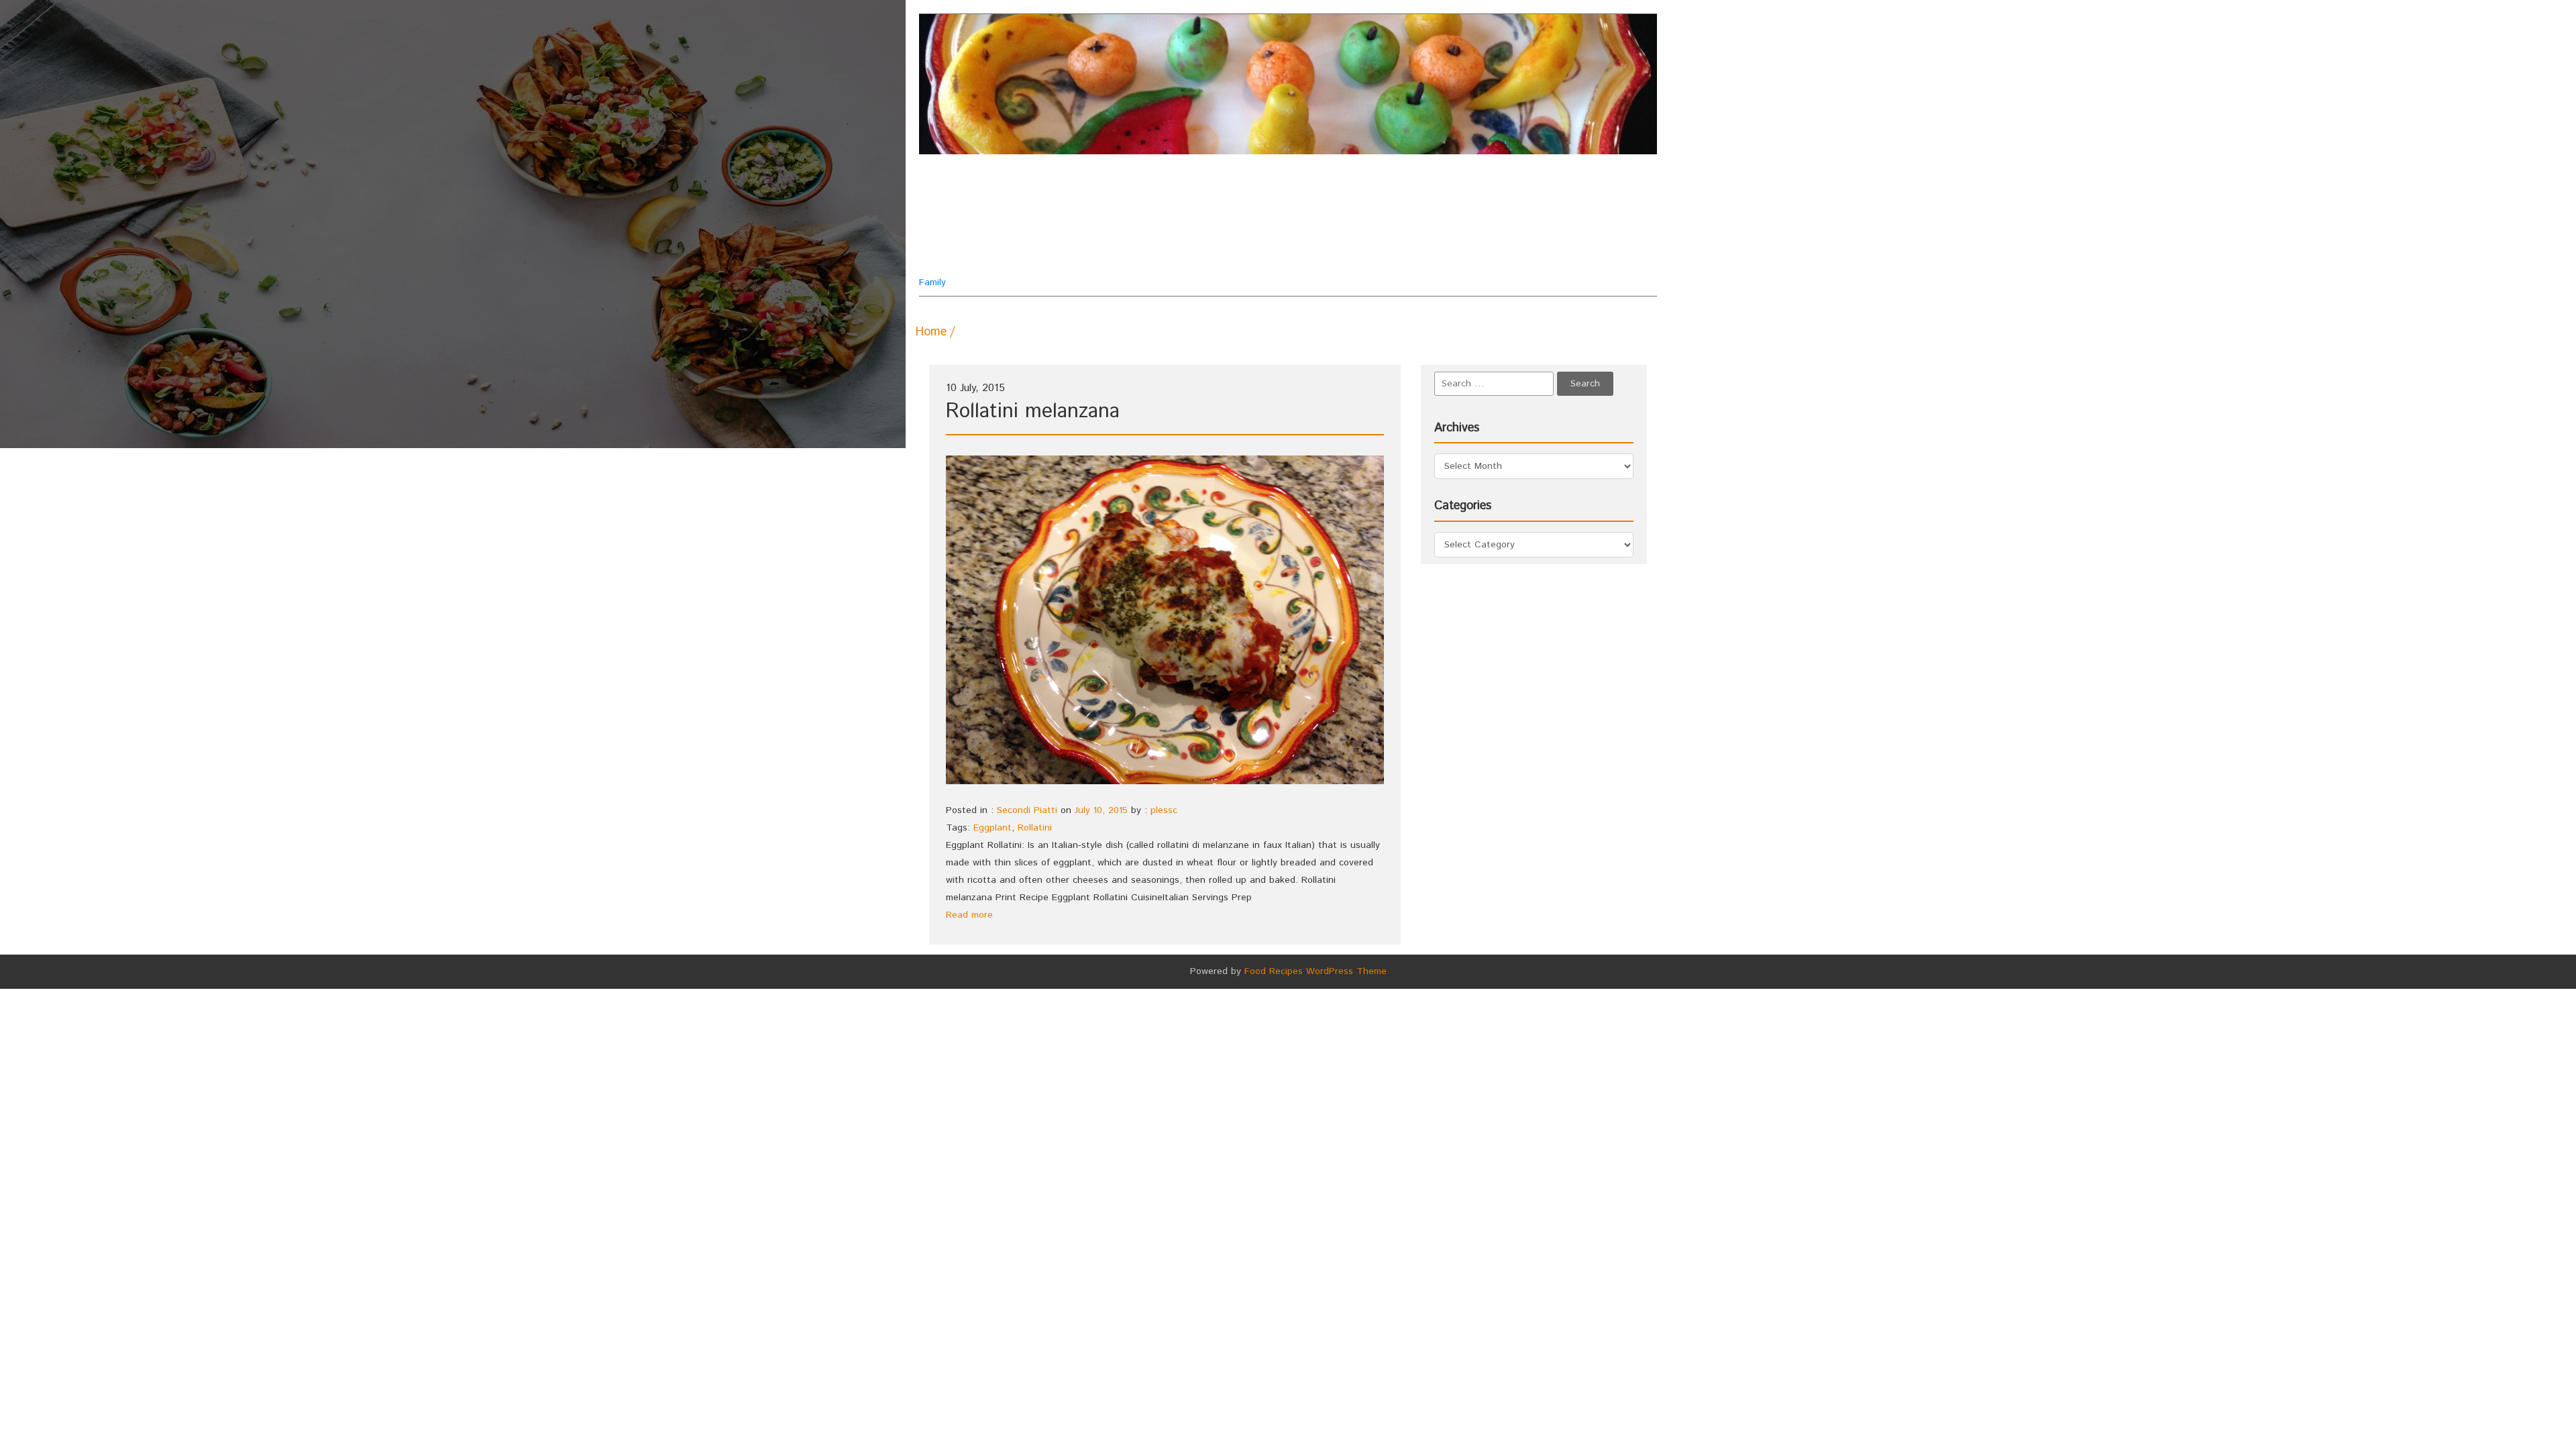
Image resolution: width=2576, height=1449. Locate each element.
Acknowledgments (1245, 190)
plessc (1164, 810)
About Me (1142, 190)
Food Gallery (1257, 257)
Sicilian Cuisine (1361, 257)
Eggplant (992, 828)
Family (984, 230)
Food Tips (1311, 223)
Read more (969, 915)
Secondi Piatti (1155, 257)
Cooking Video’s (1160, 223)
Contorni (1425, 190)
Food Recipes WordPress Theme (1316, 971)
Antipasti (1347, 190)
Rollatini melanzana (1033, 412)
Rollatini (1035, 828)
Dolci (1244, 223)
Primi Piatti (1394, 223)
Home (931, 332)
